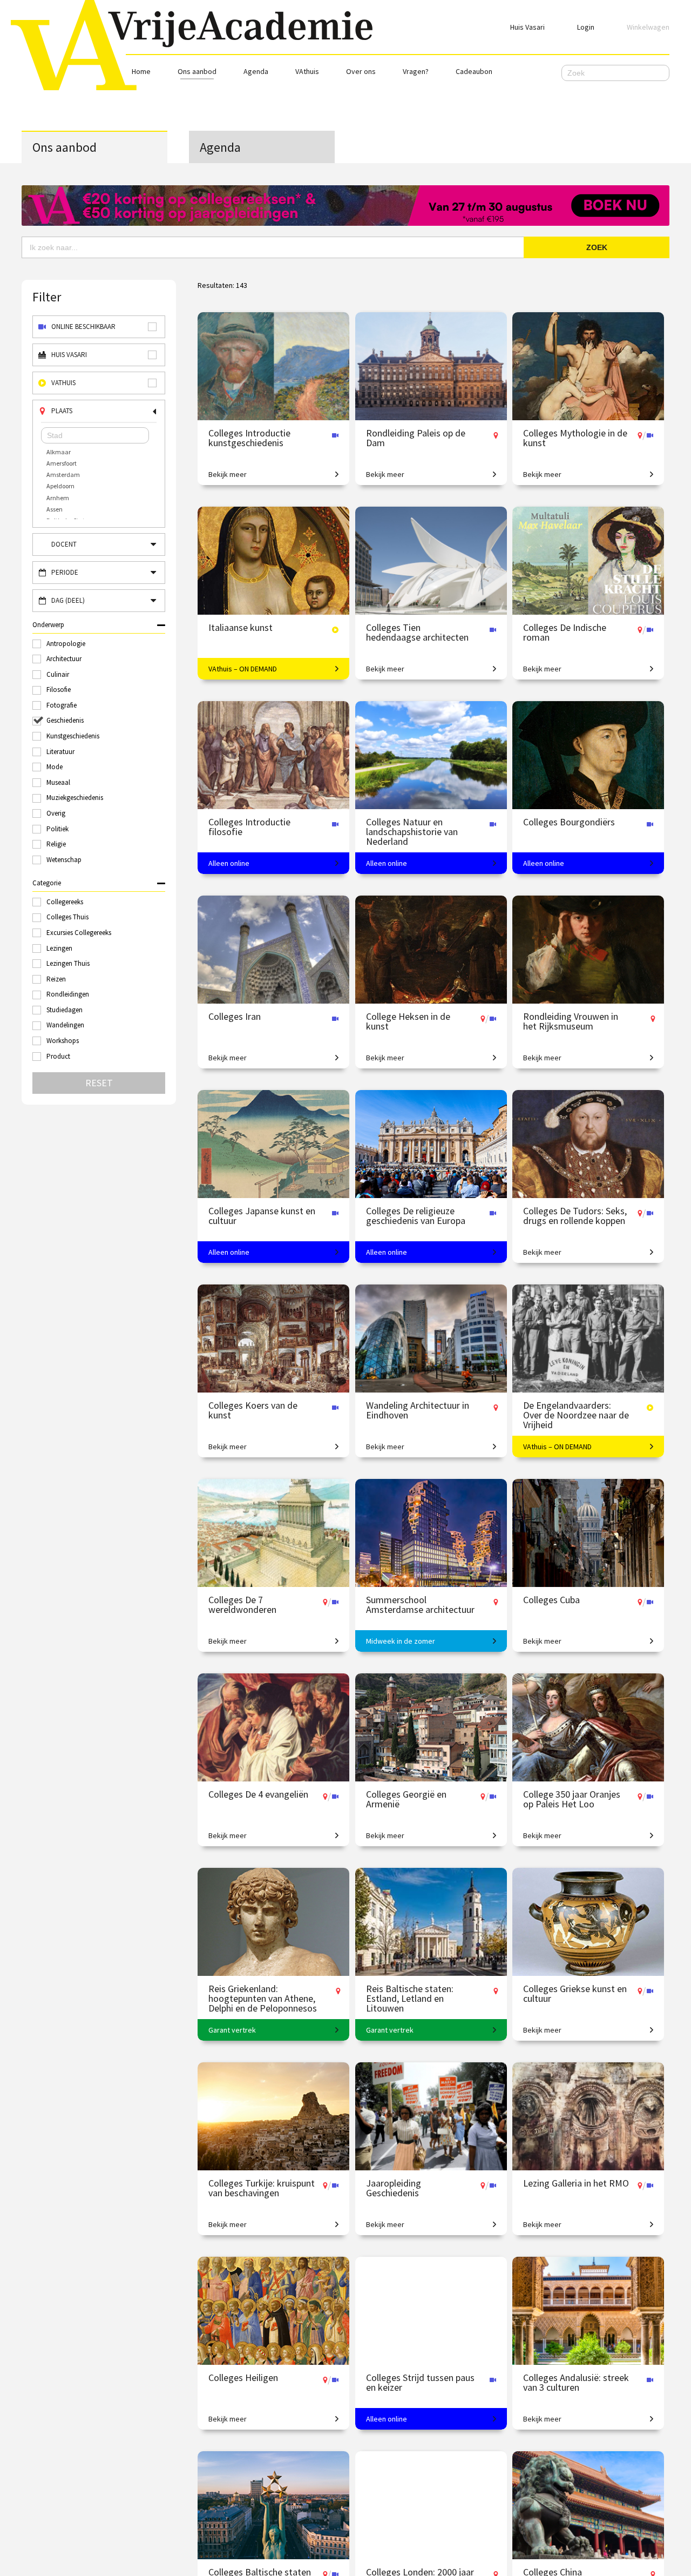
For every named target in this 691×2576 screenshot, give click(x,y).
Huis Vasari (527, 27)
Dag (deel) (68, 600)
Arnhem (58, 498)
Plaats (62, 411)
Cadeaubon (474, 71)
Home (141, 71)
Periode (65, 572)
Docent (64, 544)
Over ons (361, 71)
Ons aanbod (197, 71)
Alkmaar (59, 452)
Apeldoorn (60, 486)
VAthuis (307, 71)
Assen (55, 509)
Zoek (597, 247)
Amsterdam (63, 475)
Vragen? (416, 71)
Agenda (256, 71)
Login (586, 27)
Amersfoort (62, 463)
